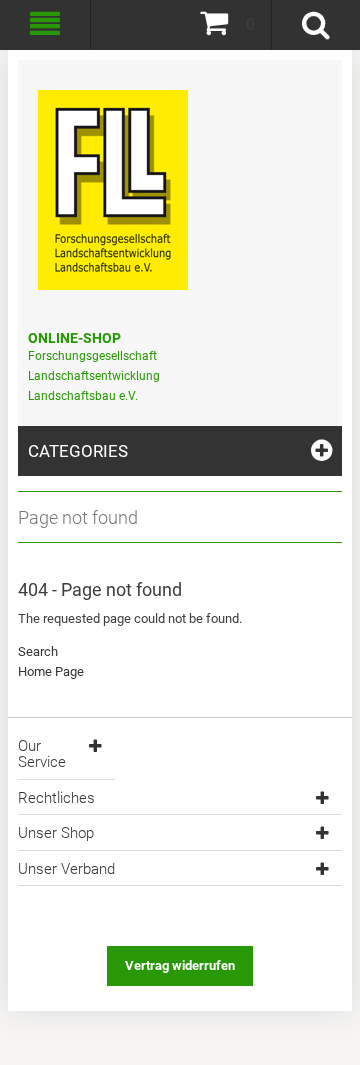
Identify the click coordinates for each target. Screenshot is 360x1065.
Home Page (51, 671)
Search (38, 651)
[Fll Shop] (113, 180)
